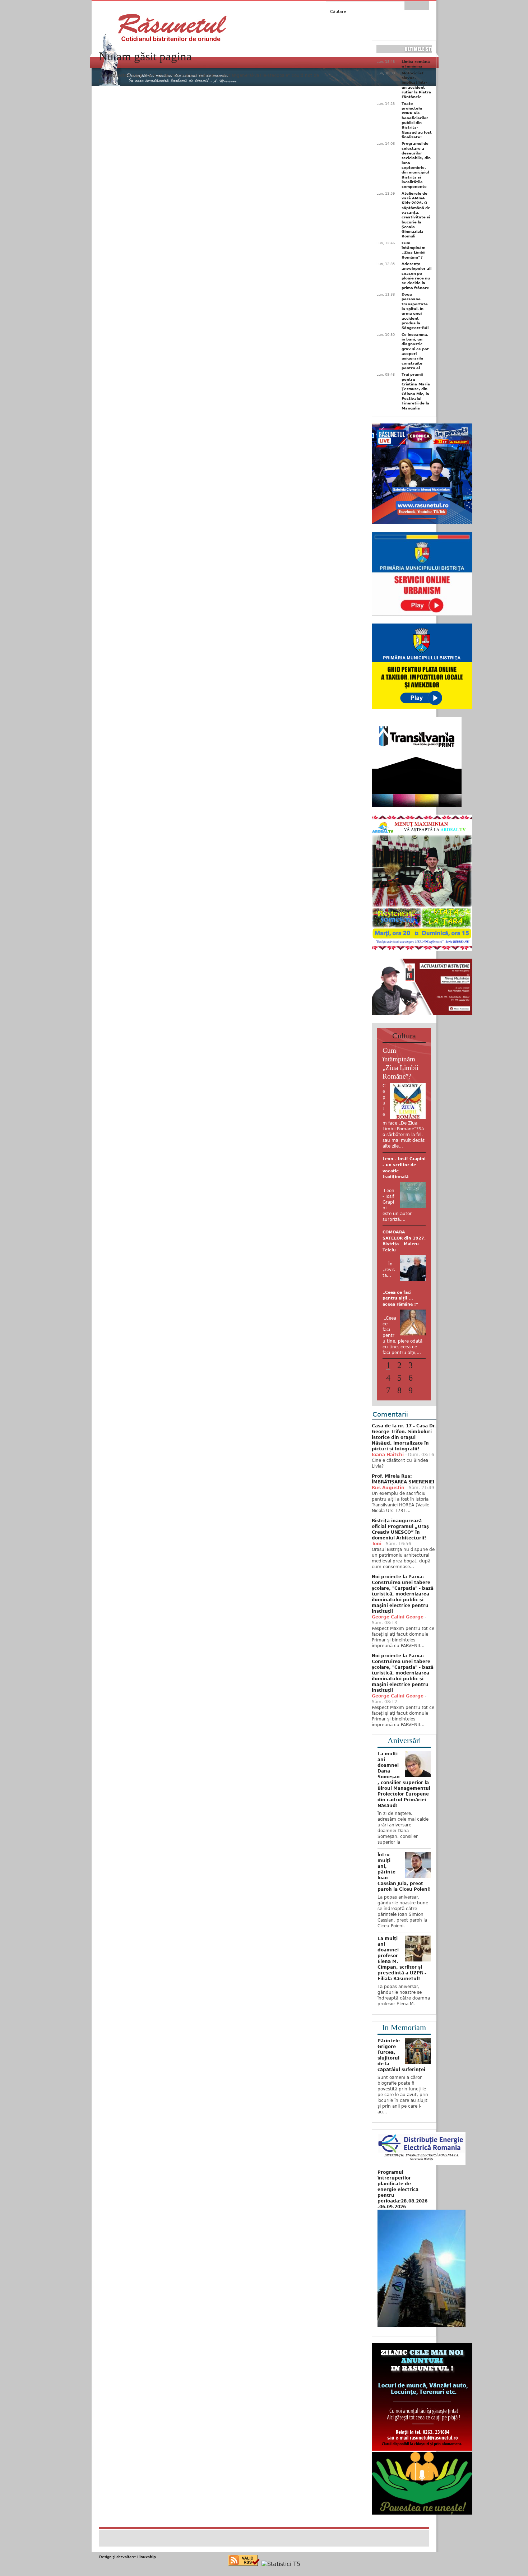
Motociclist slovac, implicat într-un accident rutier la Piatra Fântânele (416, 85)
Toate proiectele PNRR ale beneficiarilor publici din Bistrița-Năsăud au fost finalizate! (417, 120)
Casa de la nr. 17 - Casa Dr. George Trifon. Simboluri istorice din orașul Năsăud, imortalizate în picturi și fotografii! (404, 1454)
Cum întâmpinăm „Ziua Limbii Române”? (413, 250)
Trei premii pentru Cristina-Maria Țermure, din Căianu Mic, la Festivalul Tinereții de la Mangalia (416, 391)
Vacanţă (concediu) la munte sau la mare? (404, 1262)
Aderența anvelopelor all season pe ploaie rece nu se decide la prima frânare (416, 276)
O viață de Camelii (402, 1317)
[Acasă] (172, 28)
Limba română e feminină (416, 64)
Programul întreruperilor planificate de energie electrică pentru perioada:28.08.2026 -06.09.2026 (402, 2206)
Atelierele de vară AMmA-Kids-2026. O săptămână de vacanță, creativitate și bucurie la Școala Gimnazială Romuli (416, 215)
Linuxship (147, 2574)
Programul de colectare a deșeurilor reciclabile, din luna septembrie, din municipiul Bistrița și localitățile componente (416, 165)
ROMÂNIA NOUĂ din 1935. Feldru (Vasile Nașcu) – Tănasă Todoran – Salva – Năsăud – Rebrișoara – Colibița (402, 1177)
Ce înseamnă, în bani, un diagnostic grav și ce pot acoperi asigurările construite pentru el (415, 351)
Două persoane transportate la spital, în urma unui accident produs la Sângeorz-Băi (415, 311)
